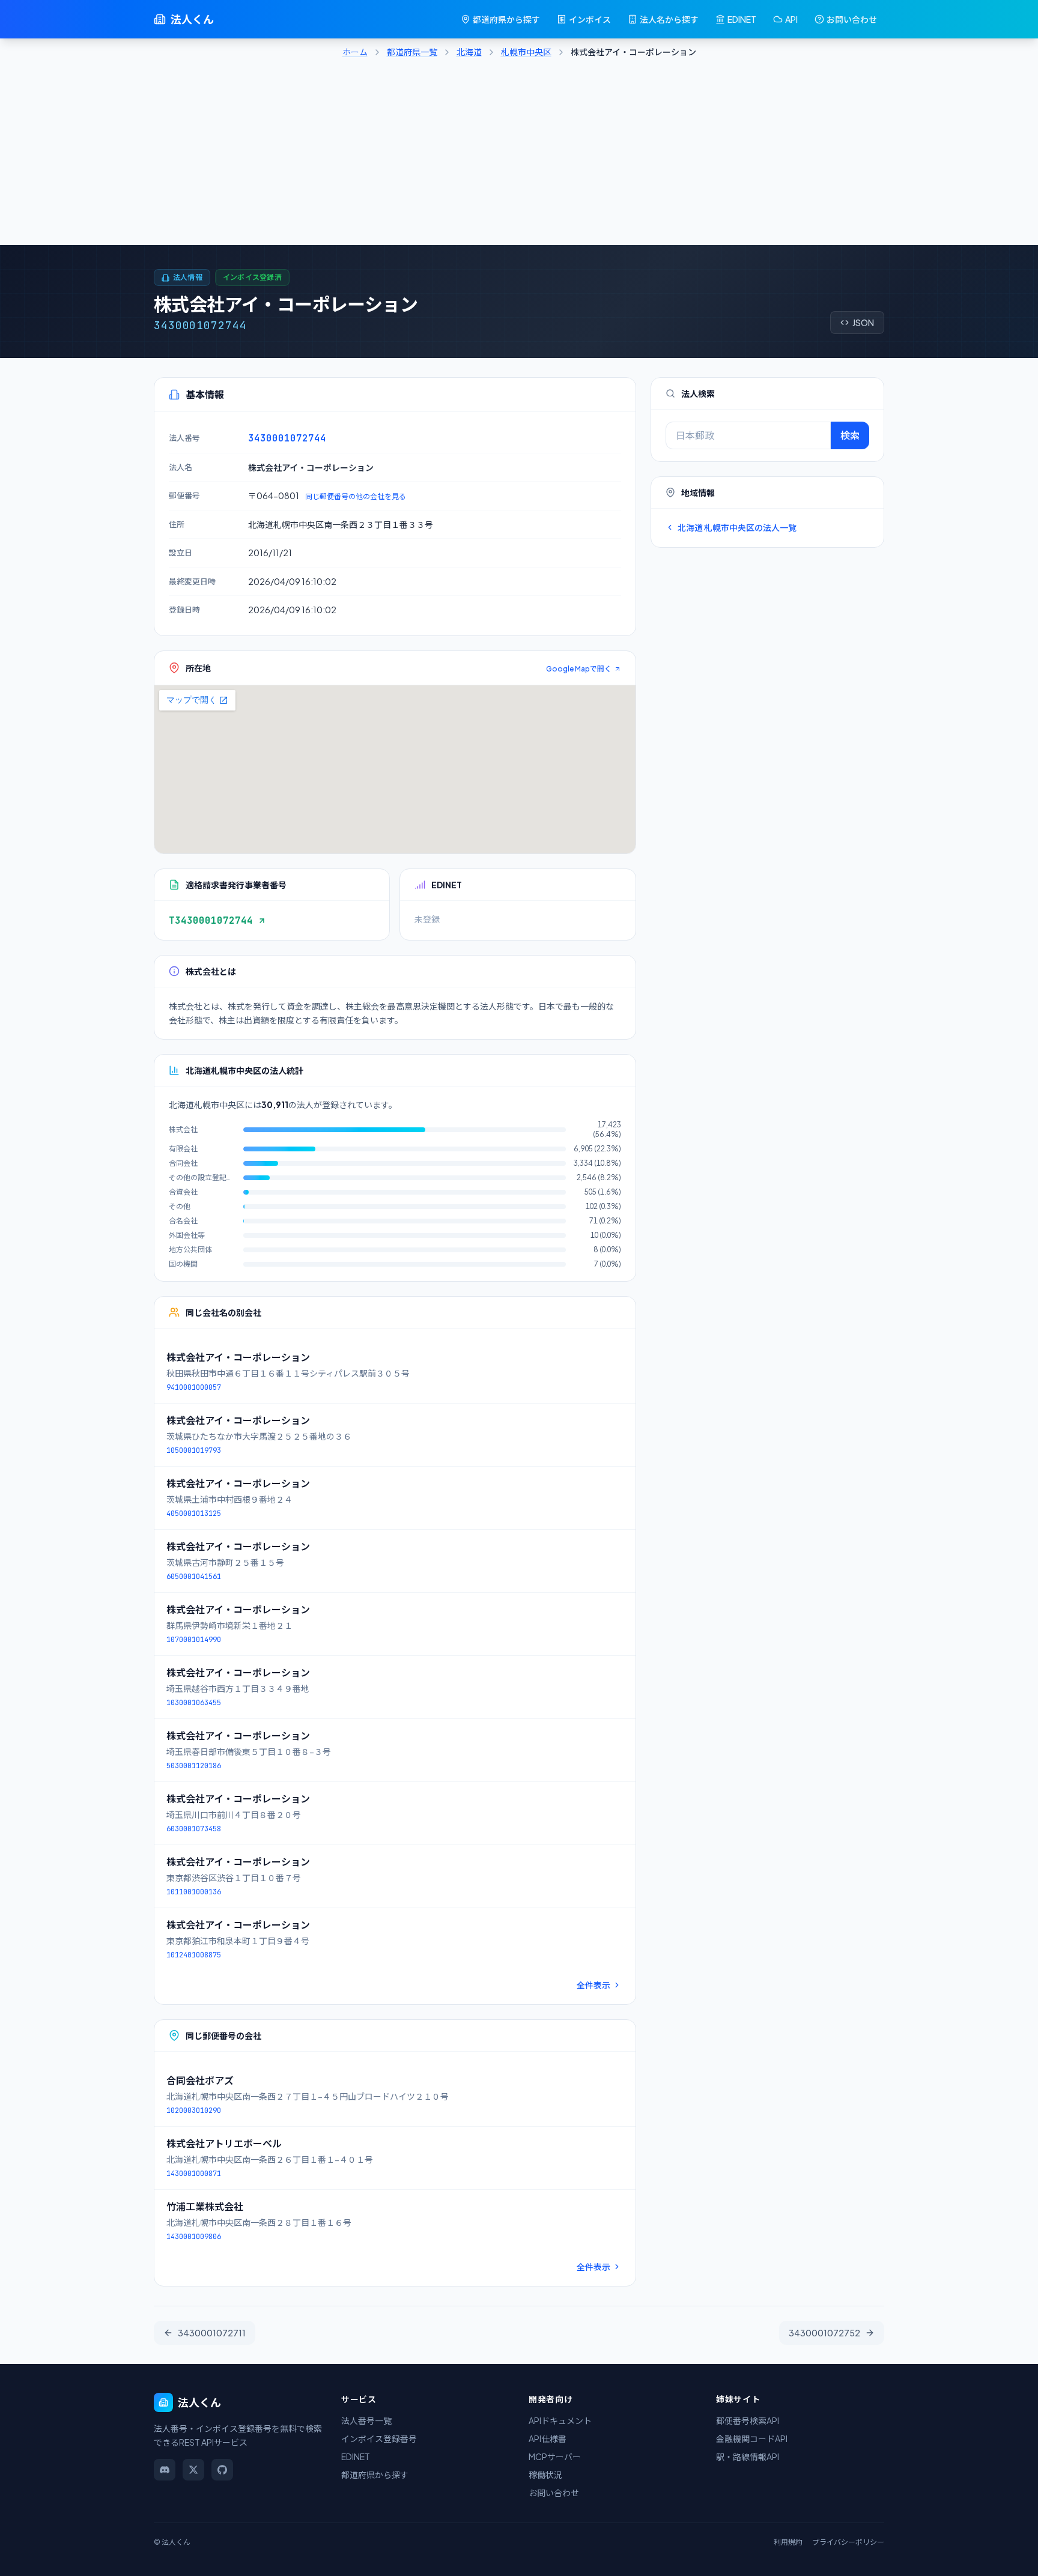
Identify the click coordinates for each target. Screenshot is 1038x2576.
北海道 (469, 52)
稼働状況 (545, 2474)
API (791, 19)
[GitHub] (222, 2470)
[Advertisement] (519, 155)
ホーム (355, 52)
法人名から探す (669, 19)
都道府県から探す (506, 19)
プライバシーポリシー (848, 2542)
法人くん (192, 19)
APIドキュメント (560, 2420)
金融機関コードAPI (752, 2438)
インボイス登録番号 (379, 2438)
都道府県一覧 (412, 52)
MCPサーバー (555, 2456)
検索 (850, 435)
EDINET (742, 19)
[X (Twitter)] (193, 2470)
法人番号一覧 (366, 2420)
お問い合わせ (852, 19)
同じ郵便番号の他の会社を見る (356, 496)
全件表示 (593, 1985)
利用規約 (788, 2542)
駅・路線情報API (748, 2456)
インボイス (590, 19)
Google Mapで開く (579, 669)
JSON (863, 323)
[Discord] (165, 2470)
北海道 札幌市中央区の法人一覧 (737, 527)
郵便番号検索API (748, 2420)
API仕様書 (548, 2438)
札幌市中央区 (526, 52)
